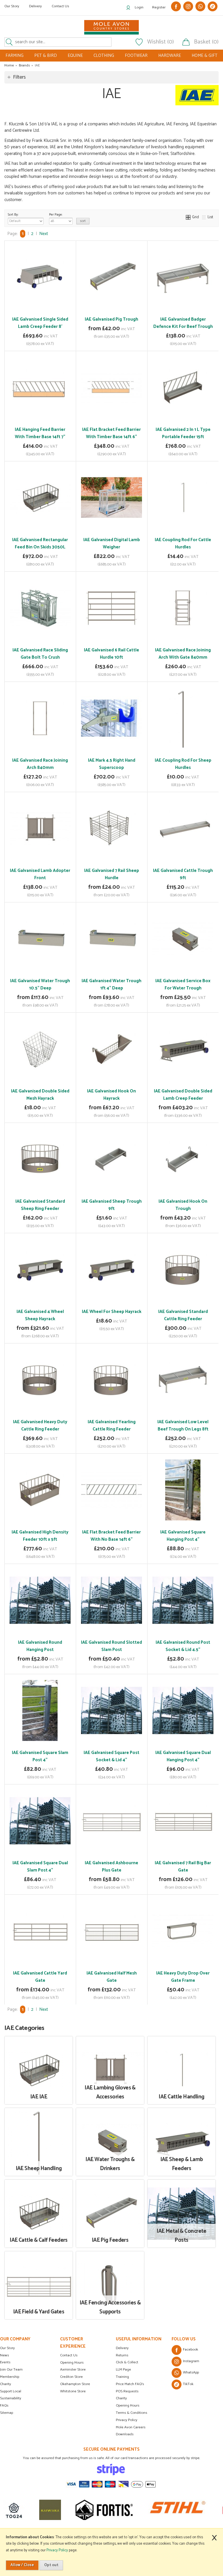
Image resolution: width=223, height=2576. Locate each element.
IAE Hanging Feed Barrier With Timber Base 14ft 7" (40, 433)
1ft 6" (176, 980)
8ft (39, 1310)
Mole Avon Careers (131, 2427)
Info (40, 342)
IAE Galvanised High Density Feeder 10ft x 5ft (40, 1536)
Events (5, 2362)
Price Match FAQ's (130, 2384)
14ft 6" (33, 1972)
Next (44, 234)
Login (139, 7)
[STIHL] (143, 2510)
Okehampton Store (75, 2384)
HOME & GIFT (205, 56)
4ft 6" (182, 1200)
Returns (122, 2355)
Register (159, 7)
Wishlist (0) (161, 42)
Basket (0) (206, 42)
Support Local (11, 2391)
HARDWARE (170, 56)
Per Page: (56, 215)
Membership (10, 2377)
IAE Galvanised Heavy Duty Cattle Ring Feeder (40, 1426)
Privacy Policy (127, 2420)
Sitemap (7, 2413)
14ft (104, 1862)
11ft (117, 1851)
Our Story (12, 6)
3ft (105, 318)
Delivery (35, 6)
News (5, 2355)
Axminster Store (73, 2370)
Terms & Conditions (132, 2413)
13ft (91, 1862)
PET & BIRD (46, 56)
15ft (118, 1862)
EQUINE (75, 56)
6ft (117, 318)
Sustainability (11, 2398)
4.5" (46, 1641)
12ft (130, 1851)
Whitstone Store (73, 2391)
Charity (6, 2384)
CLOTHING (104, 56)
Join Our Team (11, 2370)
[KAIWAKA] (16, 2510)
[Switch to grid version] (188, 217)
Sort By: (13, 215)
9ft (91, 1851)
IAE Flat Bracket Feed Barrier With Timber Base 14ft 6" (111, 433)
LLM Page (123, 2370)
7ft (123, 1841)
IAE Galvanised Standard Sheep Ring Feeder (40, 1205)
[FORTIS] (70, 2510)
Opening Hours (72, 2363)
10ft (104, 1851)
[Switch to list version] (204, 217)
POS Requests (127, 2391)
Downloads (125, 2434)
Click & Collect (127, 2362)
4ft (105, 869)
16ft (131, 1862)
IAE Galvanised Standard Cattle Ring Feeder (183, 1315)
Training (122, 2377)
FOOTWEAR (136, 56)
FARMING (15, 56)
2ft (93, 980)
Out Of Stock (40, 443)
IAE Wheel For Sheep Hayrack (112, 1312)
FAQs (4, 2406)
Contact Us (60, 6)
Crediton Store (71, 2377)
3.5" (33, 1641)
